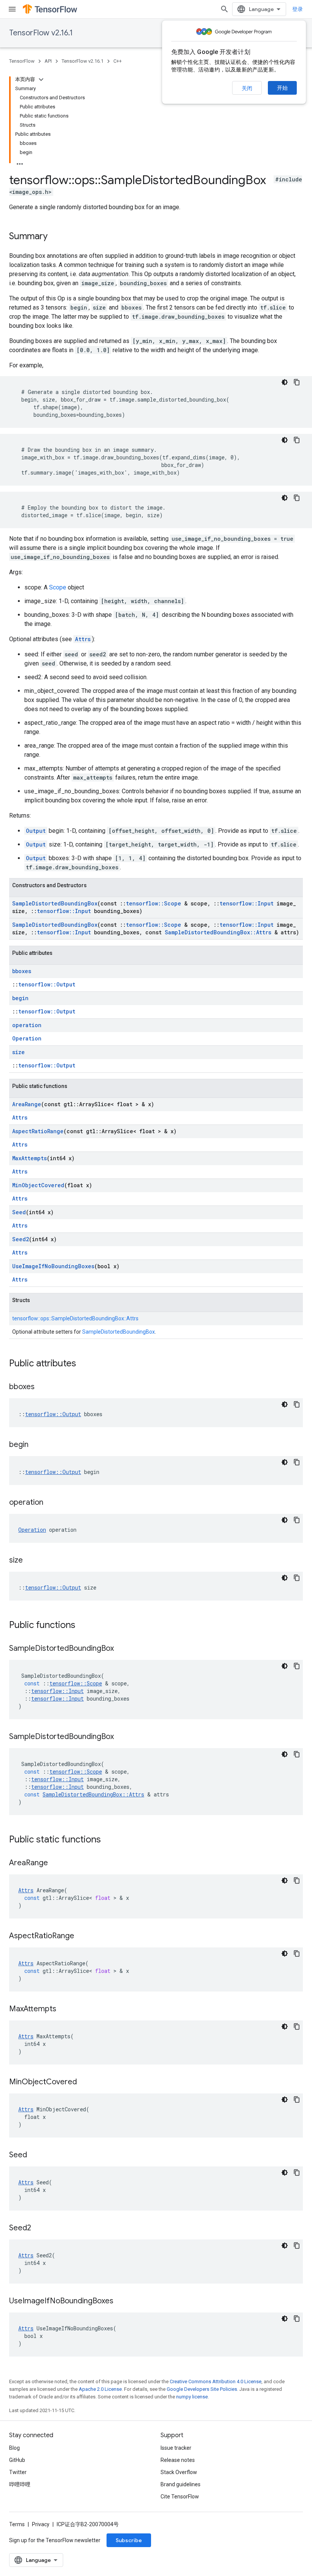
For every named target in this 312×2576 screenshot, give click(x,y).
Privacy (41, 2524)
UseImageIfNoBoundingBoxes (53, 1266)
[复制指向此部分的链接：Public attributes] (84, 1364)
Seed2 (21, 1239)
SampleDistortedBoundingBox (55, 903)
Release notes (178, 2460)
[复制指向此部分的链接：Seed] (35, 2155)
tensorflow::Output (47, 984)
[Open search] (224, 9)
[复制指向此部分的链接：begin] (36, 1445)
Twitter (18, 2472)
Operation (27, 1038)
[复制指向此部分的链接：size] (30, 1561)
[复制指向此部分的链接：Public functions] (83, 1626)
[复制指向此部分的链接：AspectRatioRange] (82, 1936)
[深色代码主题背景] (285, 382)
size (18, 1052)
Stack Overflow (179, 2472)
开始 (282, 88)
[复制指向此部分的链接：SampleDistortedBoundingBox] (121, 1649)
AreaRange (27, 1104)
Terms (17, 2524)
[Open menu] (12, 9)
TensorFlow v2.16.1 (41, 33)
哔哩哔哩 (20, 2484)
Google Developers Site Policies (202, 2389)
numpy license (192, 2397)
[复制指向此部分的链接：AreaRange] (56, 1863)
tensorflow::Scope (154, 903)
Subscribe (129, 2540)
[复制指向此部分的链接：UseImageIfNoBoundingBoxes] (121, 2301)
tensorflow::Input (247, 903)
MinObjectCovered (38, 1185)
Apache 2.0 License (100, 2389)
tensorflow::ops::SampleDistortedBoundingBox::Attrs (75, 1318)
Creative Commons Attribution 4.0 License (216, 2381)
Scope (58, 587)
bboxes (22, 971)
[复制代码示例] (297, 382)
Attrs (83, 639)
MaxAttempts (29, 1158)
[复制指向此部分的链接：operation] (51, 1503)
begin (20, 998)
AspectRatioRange (38, 1131)
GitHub (17, 2460)
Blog (14, 2448)
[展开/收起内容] (41, 79)
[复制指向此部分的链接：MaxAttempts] (64, 2009)
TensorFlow (22, 61)
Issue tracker (176, 2448)
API (48, 61)
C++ (118, 61)
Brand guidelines (181, 2484)
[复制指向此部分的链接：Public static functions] (108, 1840)
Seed (19, 1212)
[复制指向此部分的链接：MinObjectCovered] (84, 2082)
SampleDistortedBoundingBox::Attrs (218, 932)
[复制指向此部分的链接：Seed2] (39, 2228)
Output (36, 831)
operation (27, 1025)
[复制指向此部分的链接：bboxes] (42, 1387)
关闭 (247, 88)
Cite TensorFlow (180, 2497)
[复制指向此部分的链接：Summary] (55, 237)
